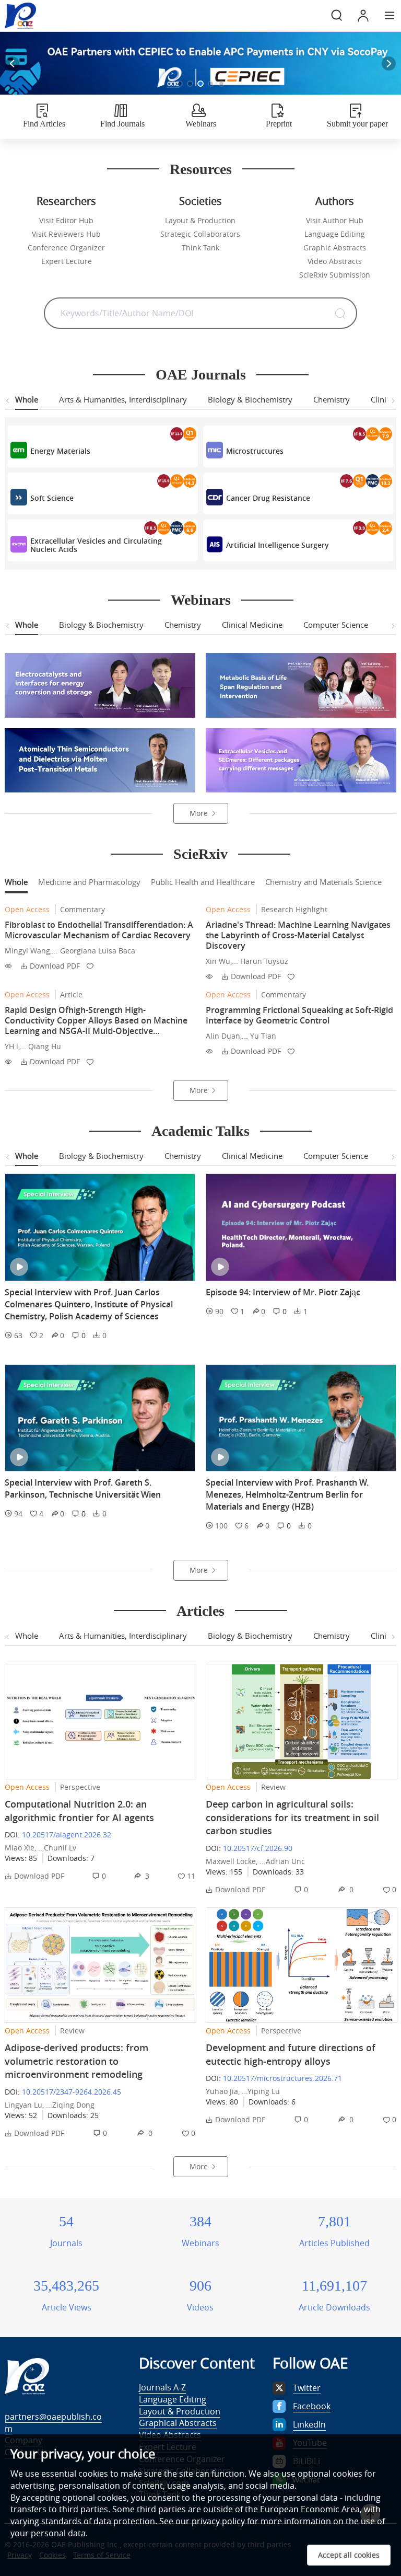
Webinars (201, 600)
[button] (180, 84)
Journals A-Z (162, 2387)
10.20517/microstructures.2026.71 (282, 2078)
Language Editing (335, 234)
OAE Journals (201, 375)
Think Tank (200, 248)
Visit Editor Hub (66, 220)
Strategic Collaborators (200, 234)
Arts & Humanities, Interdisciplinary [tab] (123, 399)
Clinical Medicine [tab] (252, 625)
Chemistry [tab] (332, 399)
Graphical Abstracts (178, 2423)
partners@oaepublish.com (53, 2423)
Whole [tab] (27, 399)
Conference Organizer (66, 248)
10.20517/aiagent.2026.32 (67, 1835)
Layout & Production (200, 220)
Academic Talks (200, 1131)
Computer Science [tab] (336, 625)
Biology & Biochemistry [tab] (250, 399)
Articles (200, 1611)
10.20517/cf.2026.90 (258, 1848)
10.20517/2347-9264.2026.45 (72, 2092)
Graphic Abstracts (335, 248)
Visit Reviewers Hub (66, 234)
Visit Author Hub (335, 220)
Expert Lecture (67, 261)
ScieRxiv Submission (335, 275)
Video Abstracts (335, 261)
